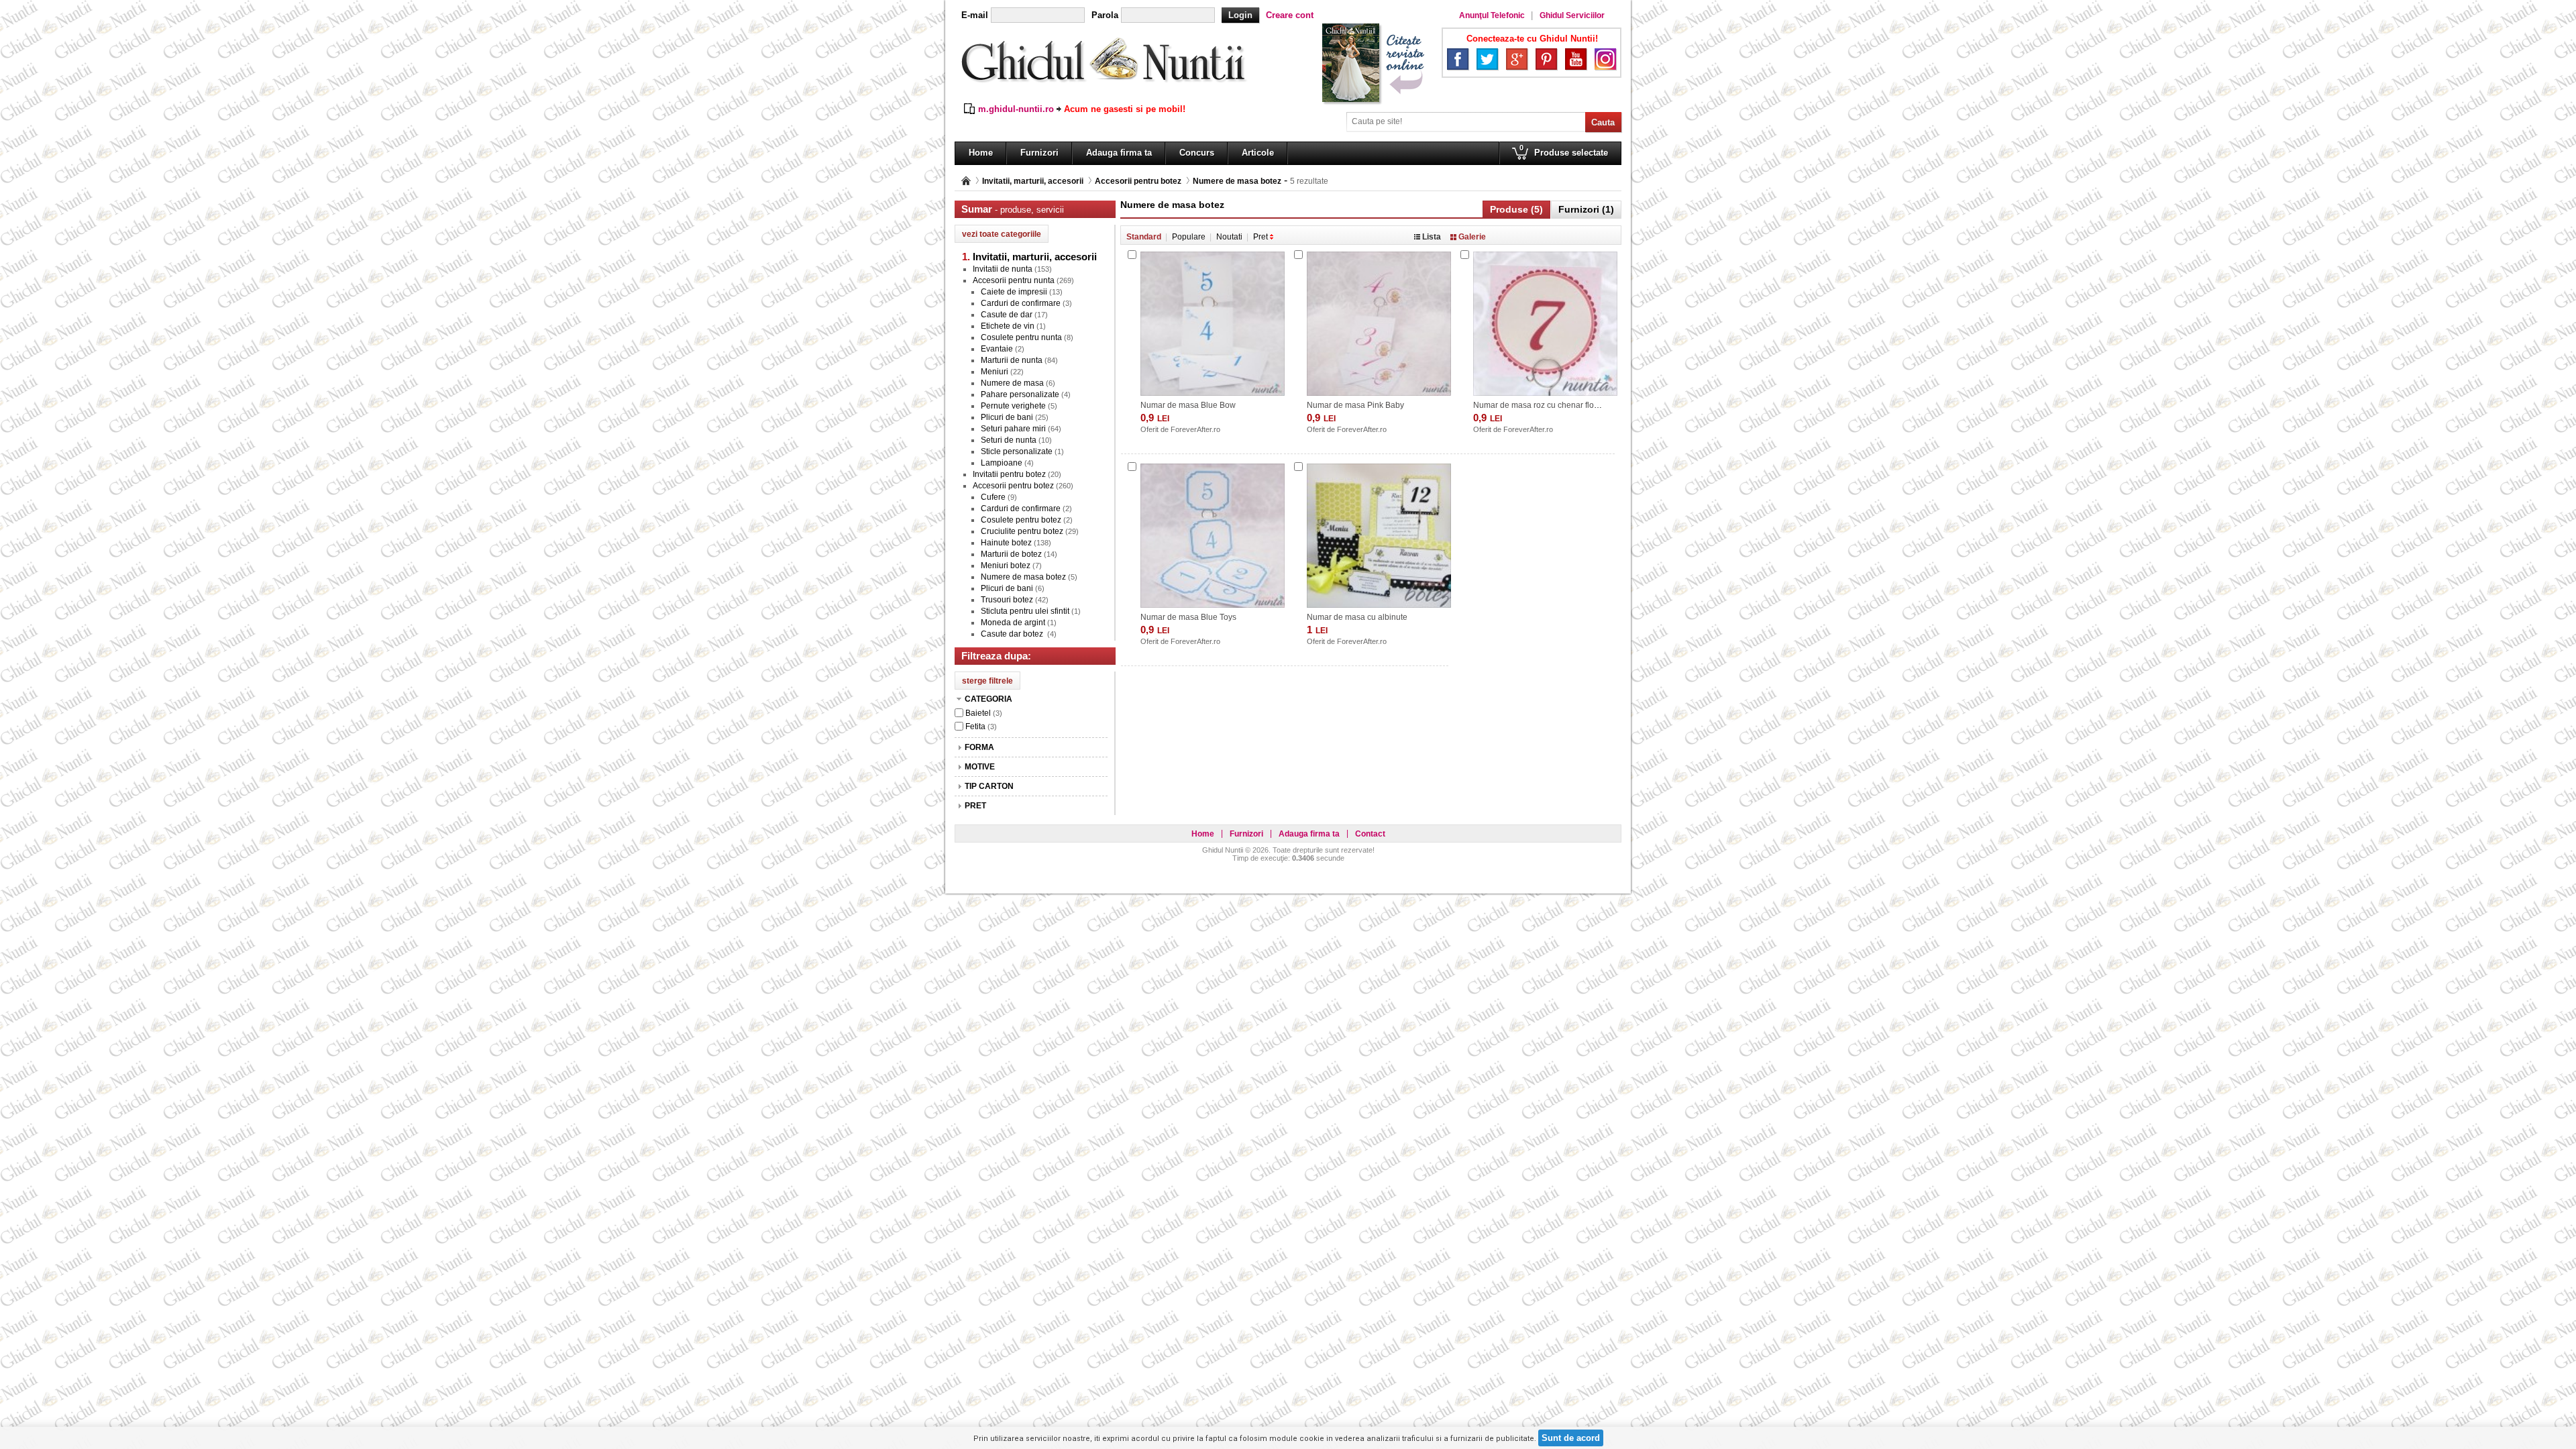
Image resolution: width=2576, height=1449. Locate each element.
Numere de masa (1012, 383)
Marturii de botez (1011, 554)
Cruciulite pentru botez (1022, 531)
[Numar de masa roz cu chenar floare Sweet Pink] (1545, 324)
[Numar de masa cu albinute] (1379, 536)
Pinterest (1546, 59)
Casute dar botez (1013, 634)
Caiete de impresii (1014, 292)
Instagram (1605, 59)
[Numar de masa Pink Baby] (1379, 324)
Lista (1432, 237)
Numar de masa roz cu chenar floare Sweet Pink (1561, 405)
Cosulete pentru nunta (1021, 337)
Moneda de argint (1013, 623)
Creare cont (1290, 15)
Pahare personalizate (1020, 394)
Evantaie (997, 349)
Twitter (1487, 59)
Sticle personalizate (1017, 451)
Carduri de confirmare (1021, 303)
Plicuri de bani (1007, 417)
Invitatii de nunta (1003, 269)
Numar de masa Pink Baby (1355, 405)
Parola (1105, 15)
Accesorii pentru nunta (1014, 280)
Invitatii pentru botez (1009, 474)
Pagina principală (966, 181)
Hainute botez (1006, 543)
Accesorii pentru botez (1138, 181)
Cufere (993, 497)
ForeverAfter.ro (1195, 429)
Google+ (1517, 59)
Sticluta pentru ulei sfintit (1025, 611)
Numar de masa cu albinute (1357, 617)
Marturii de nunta (1012, 360)
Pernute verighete (1013, 406)
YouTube (1576, 59)
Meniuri (995, 372)
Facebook (1458, 59)
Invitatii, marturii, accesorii (1033, 181)
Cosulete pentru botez (1021, 520)
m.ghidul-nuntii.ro (1016, 109)
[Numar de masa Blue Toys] (1213, 536)
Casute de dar (1007, 315)
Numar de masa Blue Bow (1188, 405)
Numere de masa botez (1237, 181)
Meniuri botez (1006, 566)
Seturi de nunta (1009, 440)
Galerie (1472, 237)
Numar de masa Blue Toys (1188, 617)
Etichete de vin (1008, 326)
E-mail (975, 15)
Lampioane (1002, 463)
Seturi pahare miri (1013, 429)
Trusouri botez (1007, 600)
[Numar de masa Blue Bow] (1213, 324)
